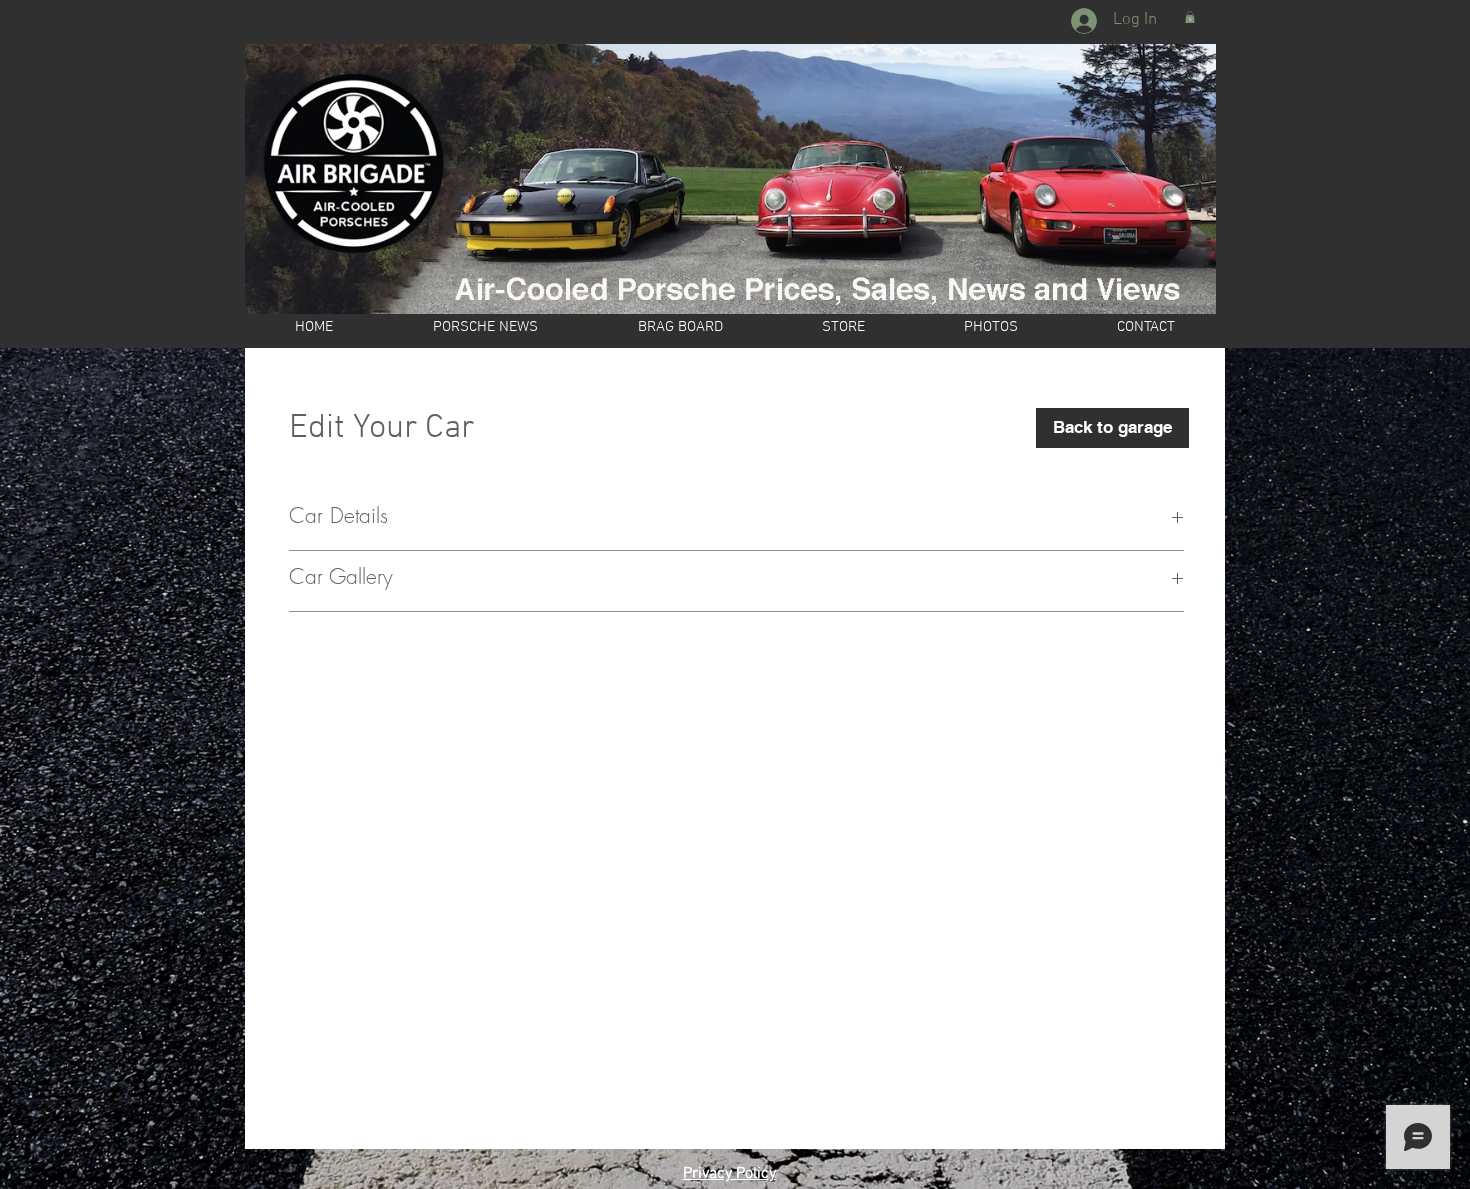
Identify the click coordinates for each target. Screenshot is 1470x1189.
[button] (1190, 17)
